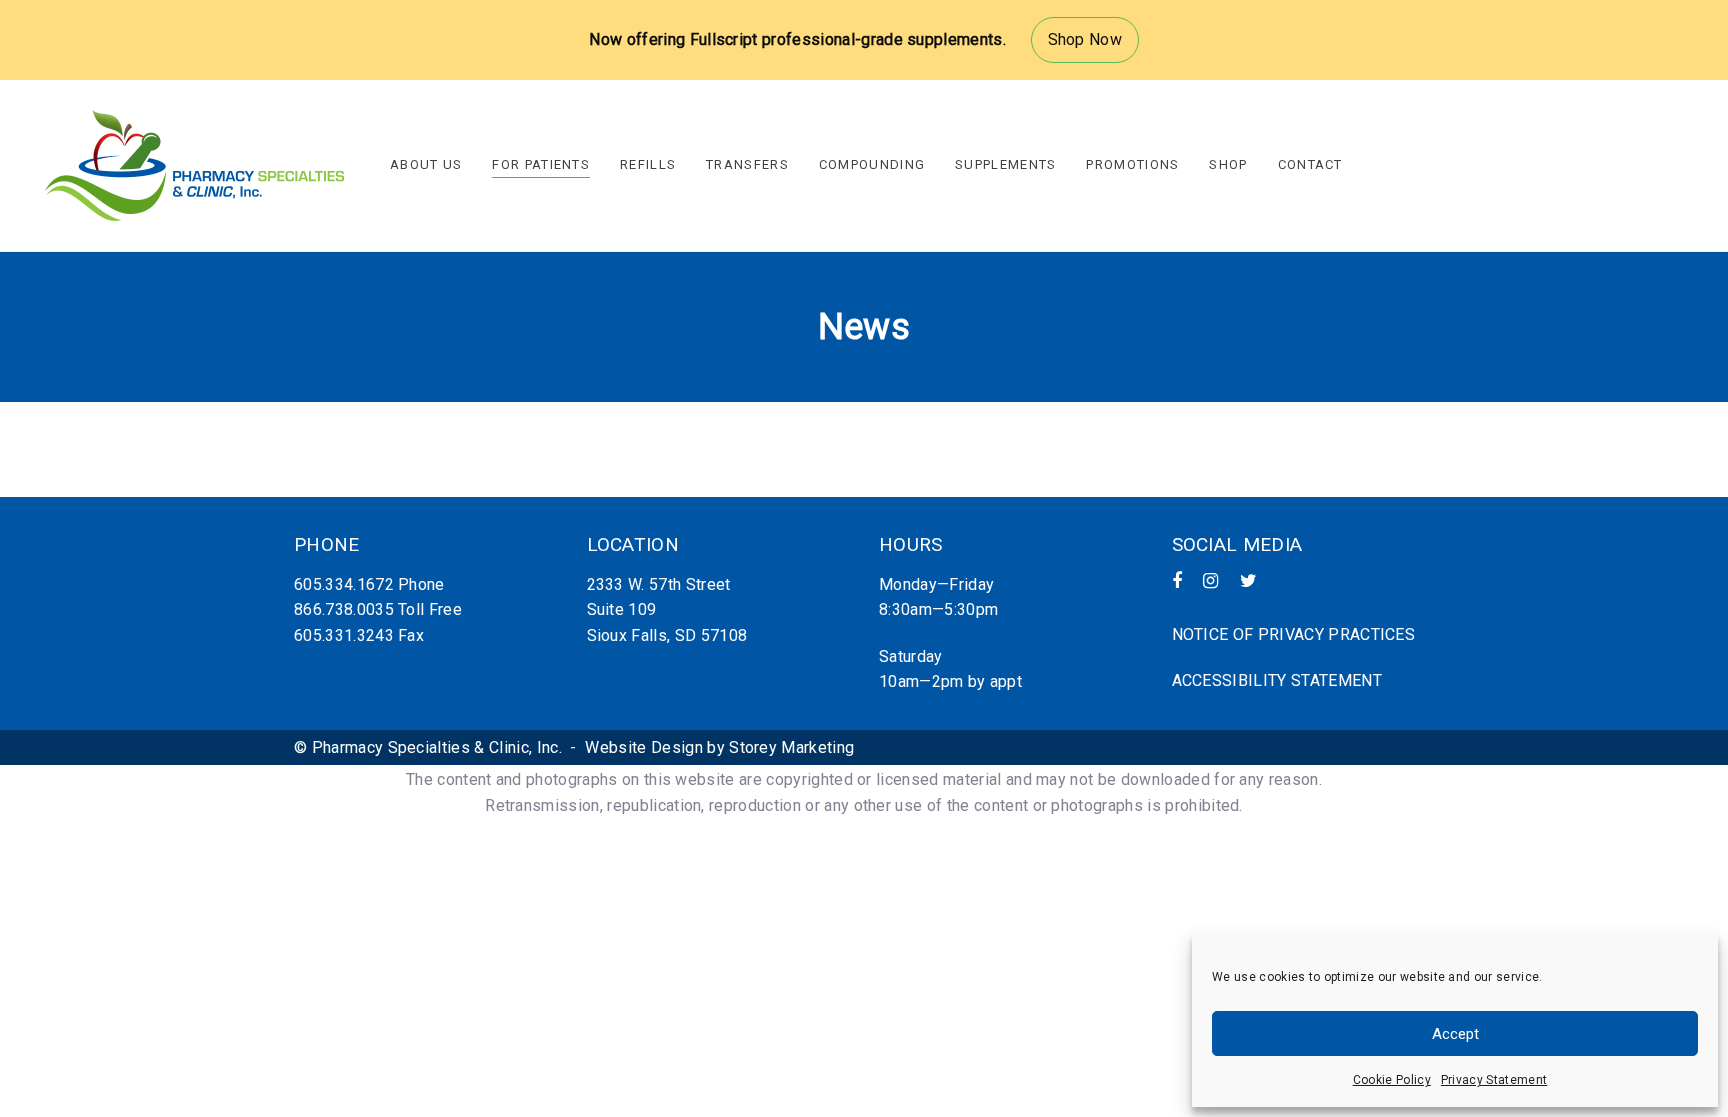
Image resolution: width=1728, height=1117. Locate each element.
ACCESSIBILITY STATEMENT (1277, 680)
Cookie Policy (1392, 1080)
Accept (1455, 1034)
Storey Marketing (791, 747)
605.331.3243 (344, 635)
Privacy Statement (1494, 1080)
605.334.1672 (344, 584)
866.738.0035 (344, 609)
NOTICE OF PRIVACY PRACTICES (1294, 634)
